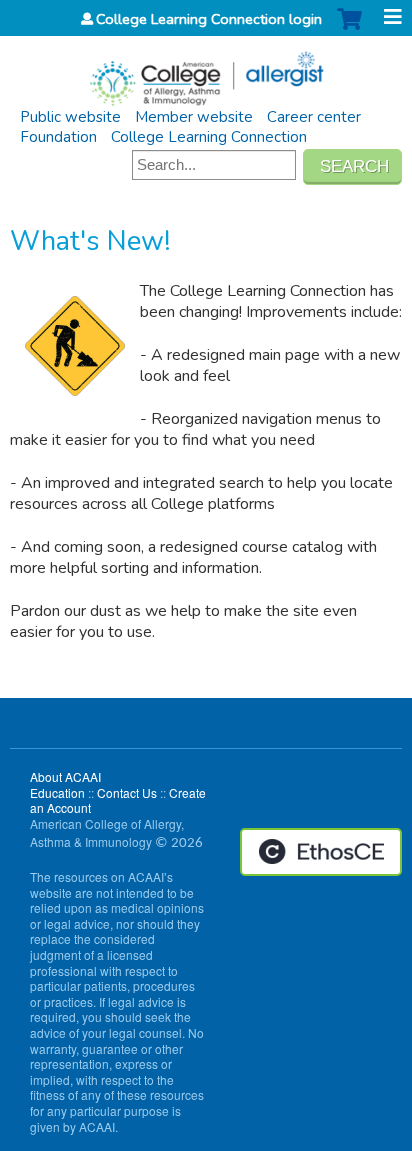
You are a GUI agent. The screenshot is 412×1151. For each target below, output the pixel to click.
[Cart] (349, 29)
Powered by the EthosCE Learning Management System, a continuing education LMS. (321, 852)
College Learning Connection (209, 137)
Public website (70, 117)
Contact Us (127, 792)
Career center (314, 117)
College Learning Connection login (209, 19)
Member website (194, 117)
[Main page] (206, 72)
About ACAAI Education (65, 784)
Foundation (58, 137)
